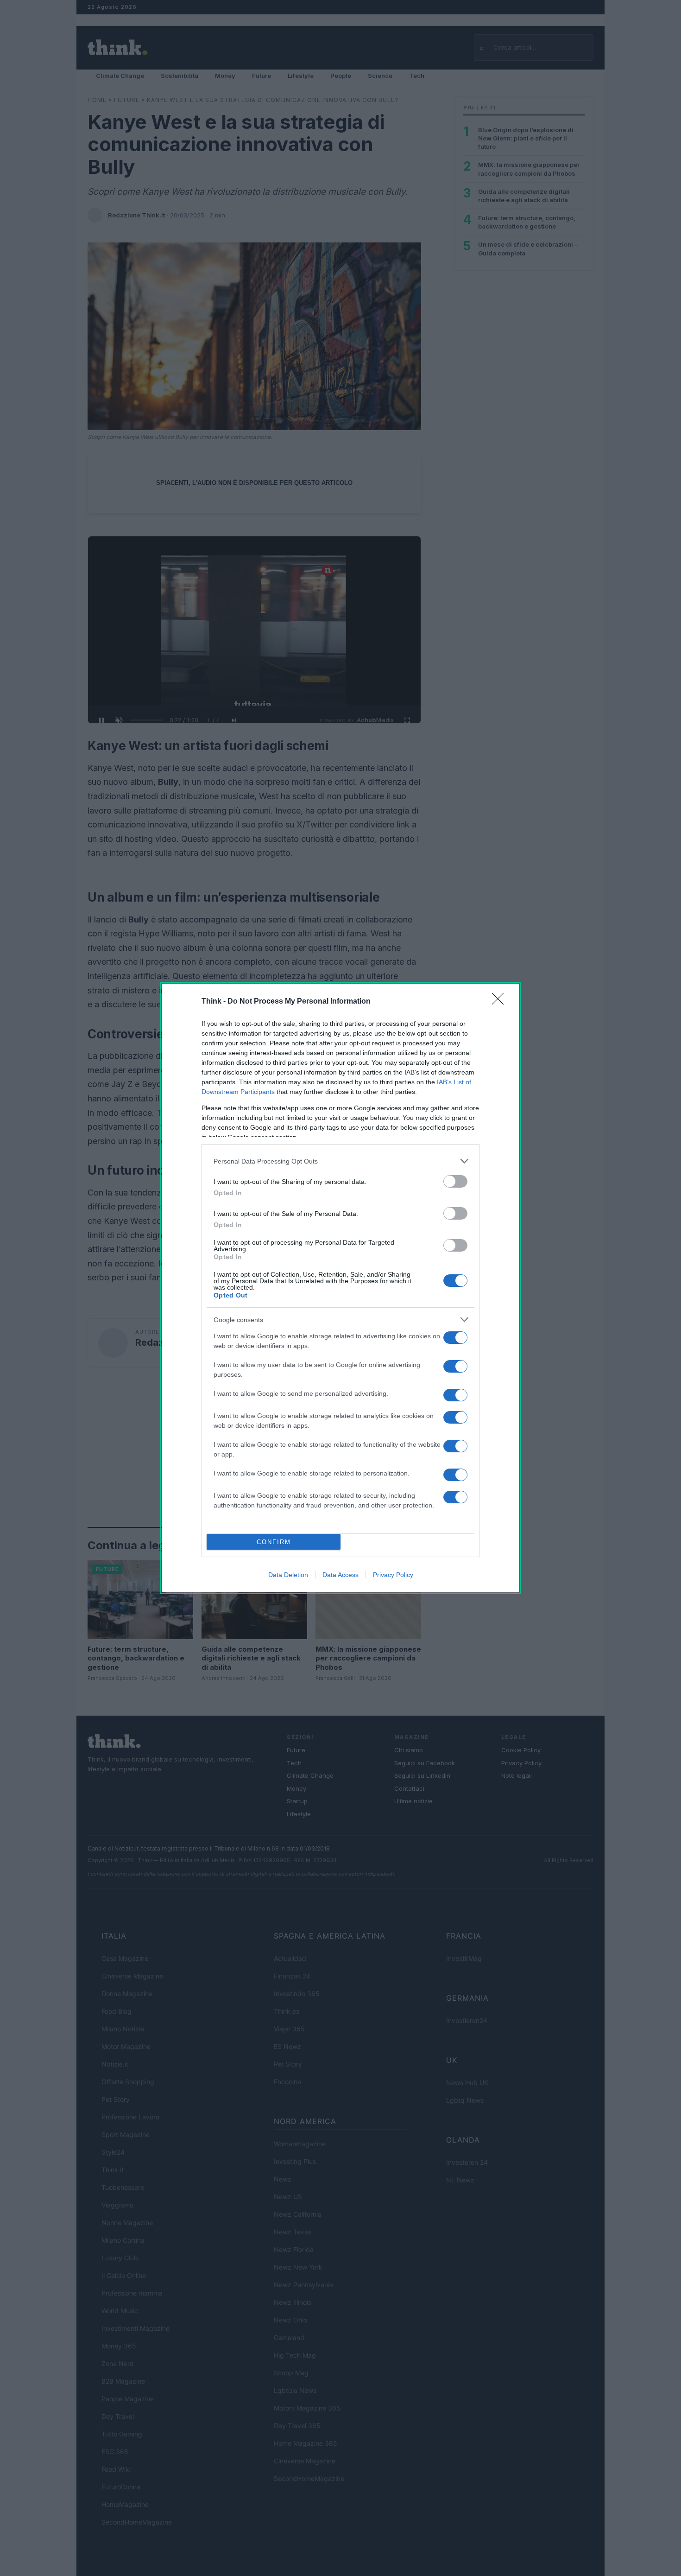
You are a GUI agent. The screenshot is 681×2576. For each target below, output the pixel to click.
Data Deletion (288, 1575)
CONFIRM (274, 1542)
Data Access (340, 1575)
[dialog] (340, 1288)
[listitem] (340, 1161)
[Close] (501, 1002)
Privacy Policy (393, 1575)
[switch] (455, 1181)
